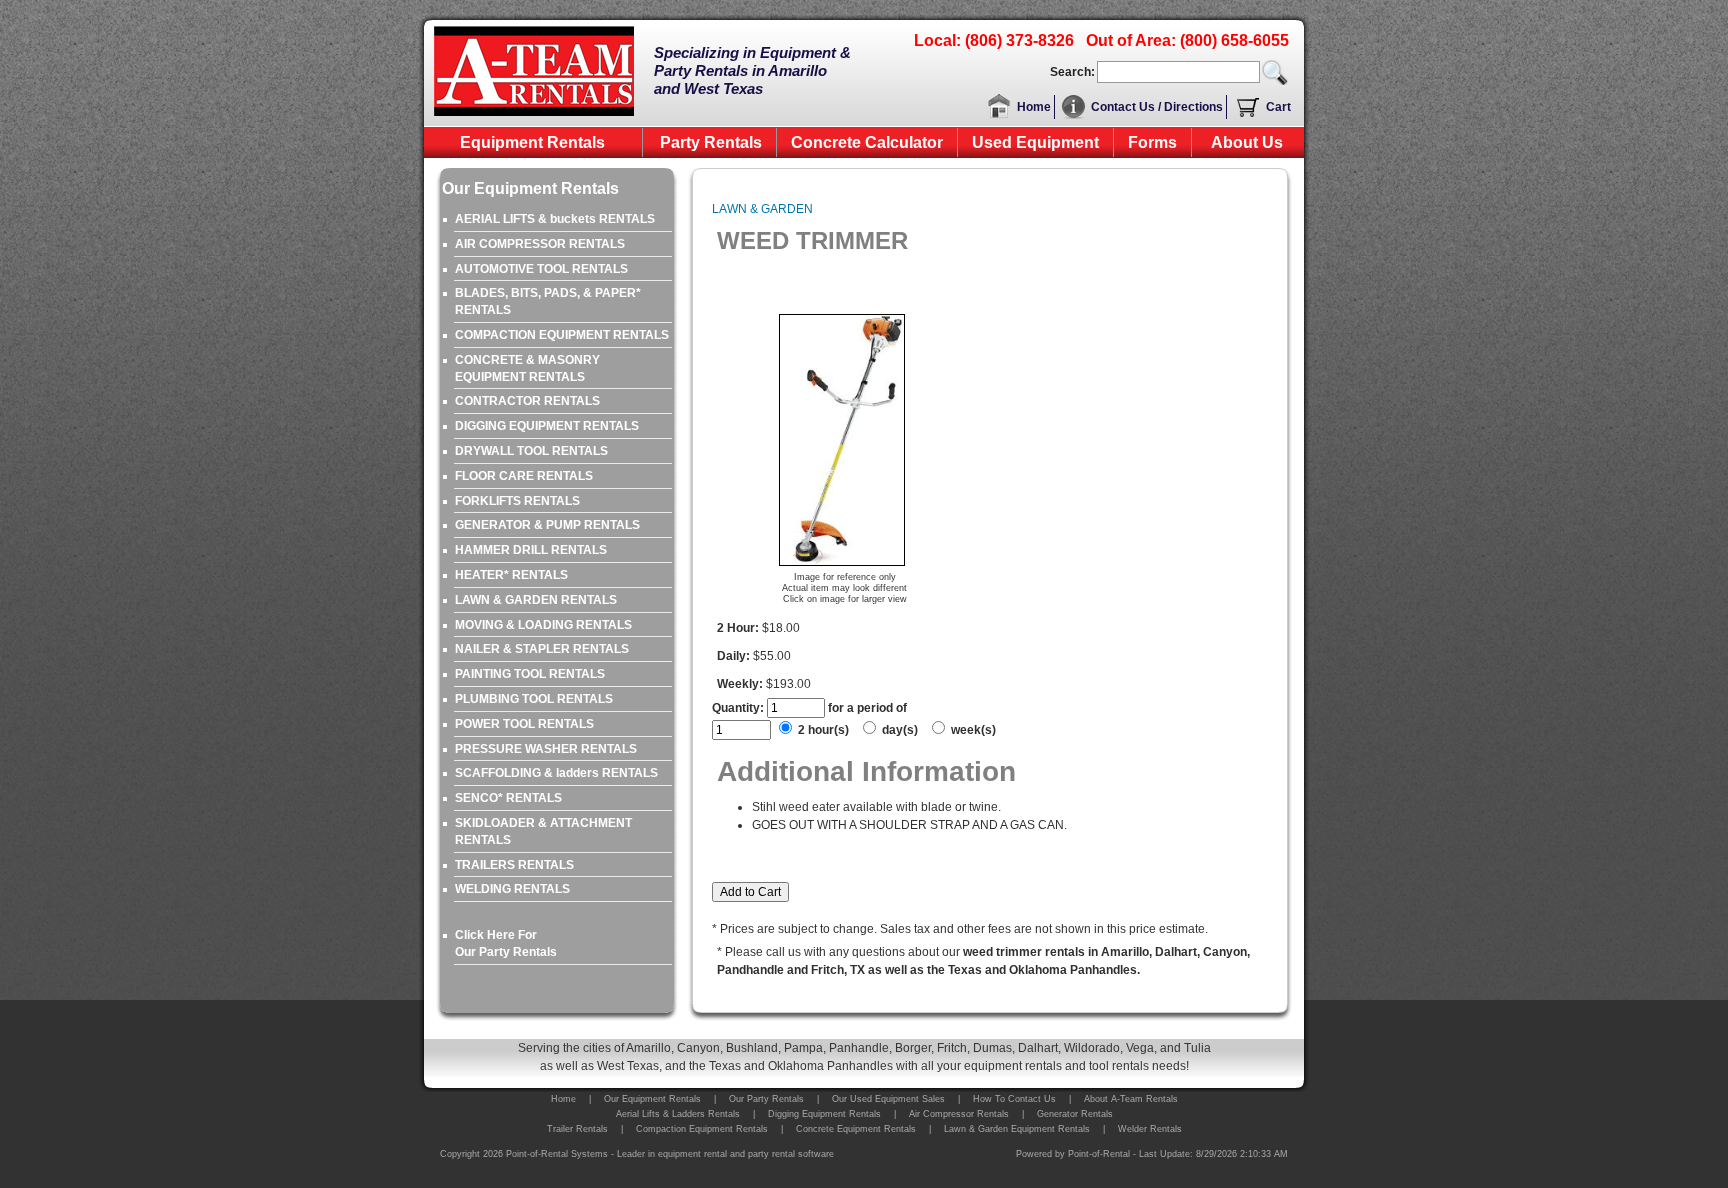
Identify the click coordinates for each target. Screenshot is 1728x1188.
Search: (1072, 72)
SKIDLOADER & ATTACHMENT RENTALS (543, 831)
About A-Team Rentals (1131, 1099)
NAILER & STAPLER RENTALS (542, 649)
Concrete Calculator (867, 142)
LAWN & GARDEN (762, 209)
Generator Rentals (1075, 1114)
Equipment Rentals (532, 142)
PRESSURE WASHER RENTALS (546, 749)
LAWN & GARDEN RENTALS (536, 600)
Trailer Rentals (577, 1129)
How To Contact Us (1014, 1099)
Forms (1152, 142)
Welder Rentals (1150, 1129)
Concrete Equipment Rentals (856, 1129)
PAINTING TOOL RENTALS (530, 674)
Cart (1278, 107)
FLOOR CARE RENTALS (524, 476)
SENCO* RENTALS (508, 798)
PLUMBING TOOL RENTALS (534, 699)
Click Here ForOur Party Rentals (506, 943)
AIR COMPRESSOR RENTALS (540, 244)
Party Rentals (711, 142)
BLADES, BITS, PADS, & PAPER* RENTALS (548, 301)
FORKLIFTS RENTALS (517, 501)
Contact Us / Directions (1157, 107)
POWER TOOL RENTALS (524, 724)
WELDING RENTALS (512, 889)
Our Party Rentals (766, 1099)
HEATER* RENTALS (511, 575)
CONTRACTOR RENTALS (527, 401)
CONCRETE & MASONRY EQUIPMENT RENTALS (527, 368)
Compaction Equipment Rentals (702, 1129)
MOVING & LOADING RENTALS (543, 625)
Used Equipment (1035, 142)
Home (1034, 107)
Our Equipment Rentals (652, 1099)
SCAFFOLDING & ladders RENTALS (556, 773)
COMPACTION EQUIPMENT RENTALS (562, 335)
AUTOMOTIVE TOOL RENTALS (541, 269)
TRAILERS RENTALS (514, 865)
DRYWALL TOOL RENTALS (531, 451)
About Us (1247, 142)
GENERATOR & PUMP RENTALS (547, 525)
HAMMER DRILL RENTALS (531, 550)
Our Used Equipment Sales (888, 1099)
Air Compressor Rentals (959, 1114)
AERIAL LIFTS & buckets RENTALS (555, 219)
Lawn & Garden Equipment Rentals (1017, 1129)
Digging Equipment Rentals (824, 1114)
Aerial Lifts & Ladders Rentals (678, 1114)
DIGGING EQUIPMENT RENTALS (547, 426)
